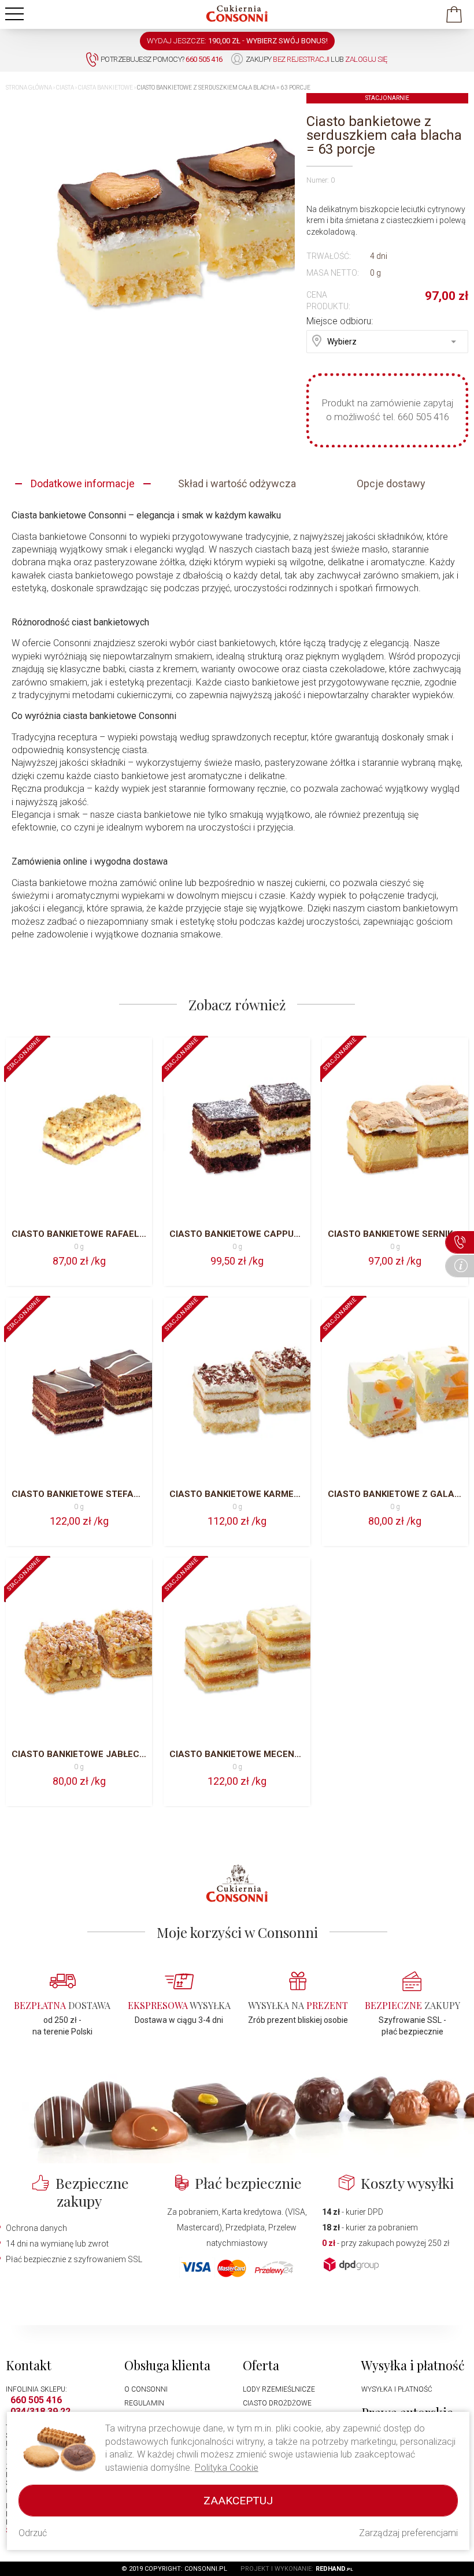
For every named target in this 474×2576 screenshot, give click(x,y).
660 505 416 (36, 2400)
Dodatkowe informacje (83, 483)
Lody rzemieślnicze (279, 2389)
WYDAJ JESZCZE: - (237, 41)
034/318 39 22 (40, 2412)
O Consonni (146, 2389)
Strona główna (29, 88)
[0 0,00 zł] (454, 18)
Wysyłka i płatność (397, 2389)
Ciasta (65, 88)
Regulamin (144, 2403)
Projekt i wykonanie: (297, 2569)
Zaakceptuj (238, 2501)
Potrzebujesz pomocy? (162, 59)
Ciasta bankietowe (105, 88)
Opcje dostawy (391, 483)
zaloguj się (366, 59)
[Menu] (14, 14)
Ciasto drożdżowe (277, 2403)
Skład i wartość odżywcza (237, 483)
